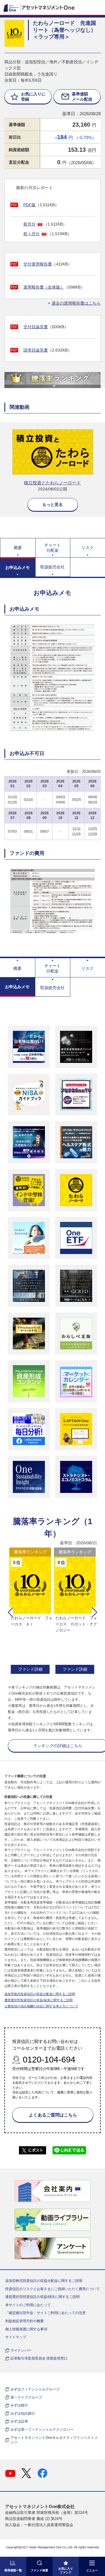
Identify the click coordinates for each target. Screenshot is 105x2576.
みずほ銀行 (19, 2405)
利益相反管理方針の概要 (24, 2321)
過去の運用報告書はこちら (76, 303)
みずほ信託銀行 (23, 2413)
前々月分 (32, 234)
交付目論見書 (36, 327)
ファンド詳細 (30, 1669)
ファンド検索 (39, 2570)
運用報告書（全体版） (44, 287)
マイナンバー (21, 2350)
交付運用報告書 (38, 264)
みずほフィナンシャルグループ (35, 2389)
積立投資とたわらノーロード (52, 483)
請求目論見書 (36, 350)
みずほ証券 (19, 2421)
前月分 (29, 224)
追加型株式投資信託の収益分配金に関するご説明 (40, 1994)
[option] (30, 1612)
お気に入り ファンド (66, 2570)
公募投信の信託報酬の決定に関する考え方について (41, 2006)
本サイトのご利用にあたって (28, 2305)
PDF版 (29, 205)
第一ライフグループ (26, 2397)
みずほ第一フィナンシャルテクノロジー (42, 2430)
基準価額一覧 (13, 2570)
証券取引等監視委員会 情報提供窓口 (39, 2358)
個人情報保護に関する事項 (26, 2329)
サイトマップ (16, 2337)
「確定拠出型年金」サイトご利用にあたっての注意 (45, 2313)
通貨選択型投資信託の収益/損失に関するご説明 (38, 2000)
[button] (10, 1612)
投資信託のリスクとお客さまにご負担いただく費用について (52, 2289)
